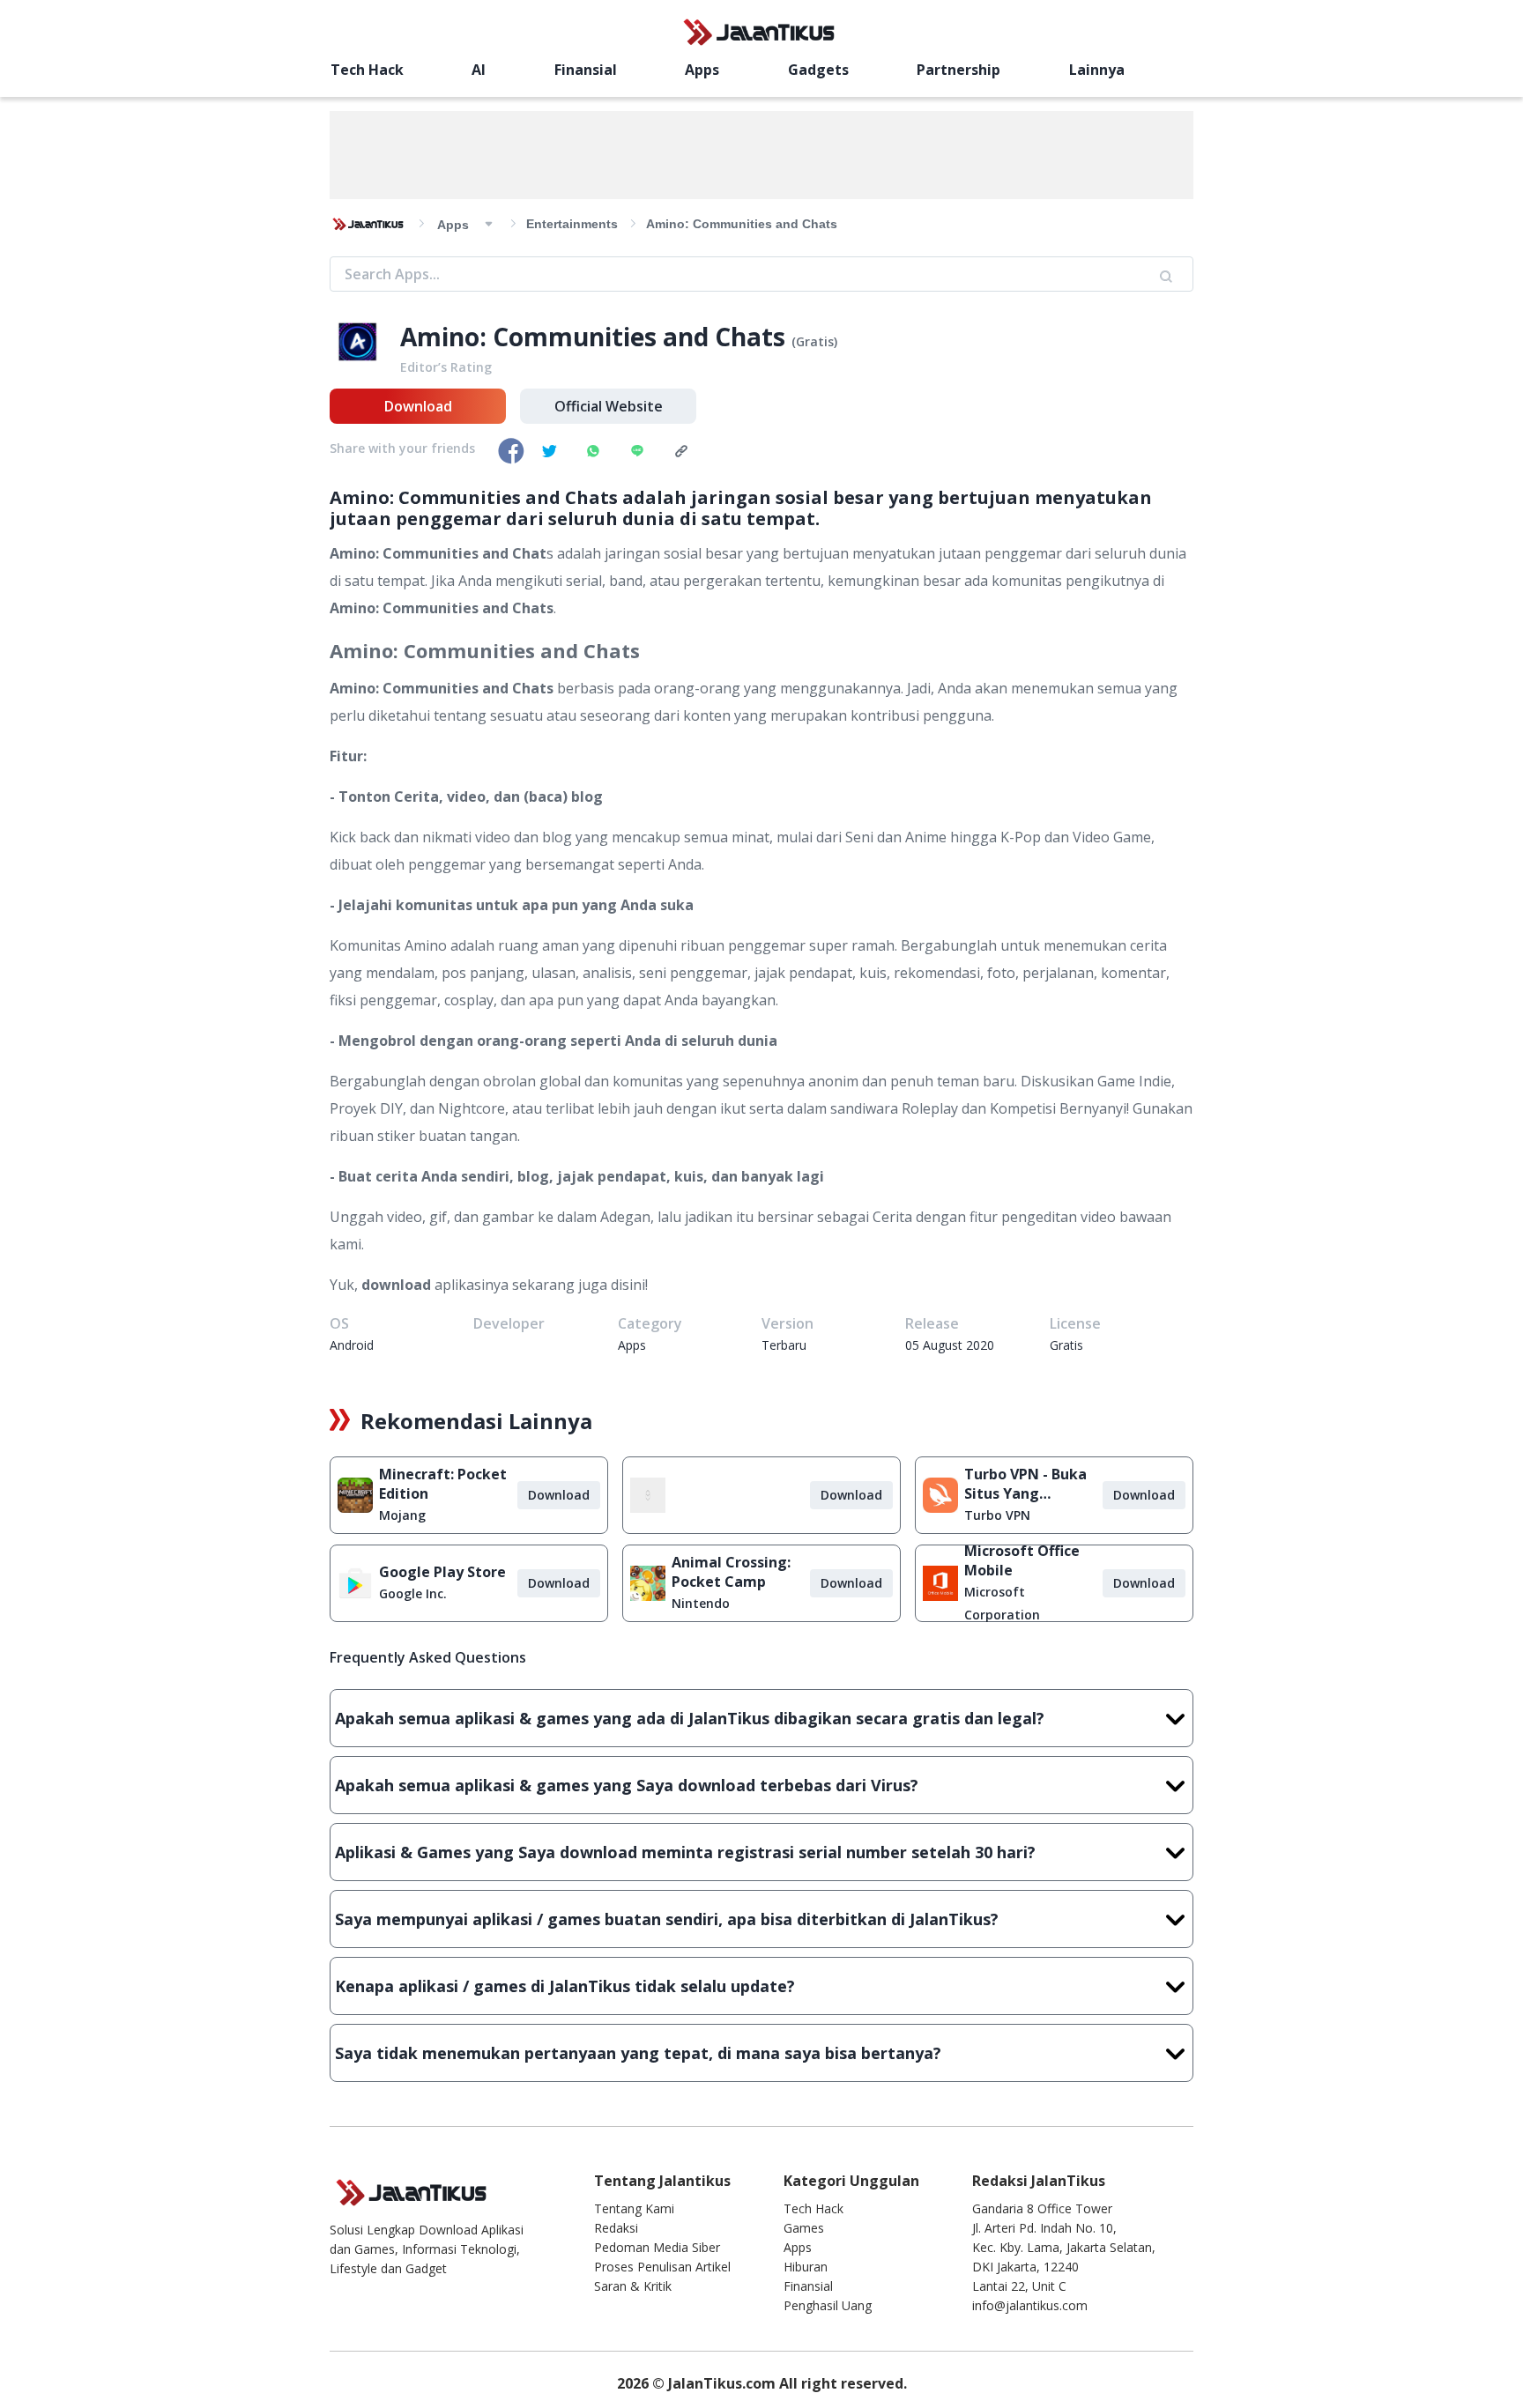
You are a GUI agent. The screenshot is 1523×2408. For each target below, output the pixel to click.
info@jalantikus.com (1030, 2305)
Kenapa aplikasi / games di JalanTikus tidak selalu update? (565, 1986)
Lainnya (1097, 70)
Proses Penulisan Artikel (662, 2267)
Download (418, 406)
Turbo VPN (997, 1515)
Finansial (586, 70)
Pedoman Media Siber (657, 2247)
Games (804, 2228)
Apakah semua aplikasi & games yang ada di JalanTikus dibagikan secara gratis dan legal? (690, 1718)
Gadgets (818, 70)
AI (479, 70)
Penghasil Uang (828, 2305)
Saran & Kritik (633, 2286)
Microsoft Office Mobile (1022, 1560)
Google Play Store (442, 1572)
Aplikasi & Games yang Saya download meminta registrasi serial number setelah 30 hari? (685, 1852)
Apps (702, 70)
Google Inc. (413, 1593)
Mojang (402, 1515)
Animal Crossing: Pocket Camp (731, 1572)
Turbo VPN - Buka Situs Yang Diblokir (1025, 1484)
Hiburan (806, 2267)
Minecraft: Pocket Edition (443, 1484)
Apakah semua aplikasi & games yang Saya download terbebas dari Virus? (627, 1785)
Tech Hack (367, 70)
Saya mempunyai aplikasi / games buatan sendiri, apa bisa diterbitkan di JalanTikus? (667, 1919)
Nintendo (701, 1603)
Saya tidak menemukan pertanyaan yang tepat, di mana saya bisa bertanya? (638, 2053)
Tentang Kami (634, 2208)
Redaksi (616, 2228)
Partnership (958, 70)
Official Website (609, 406)
